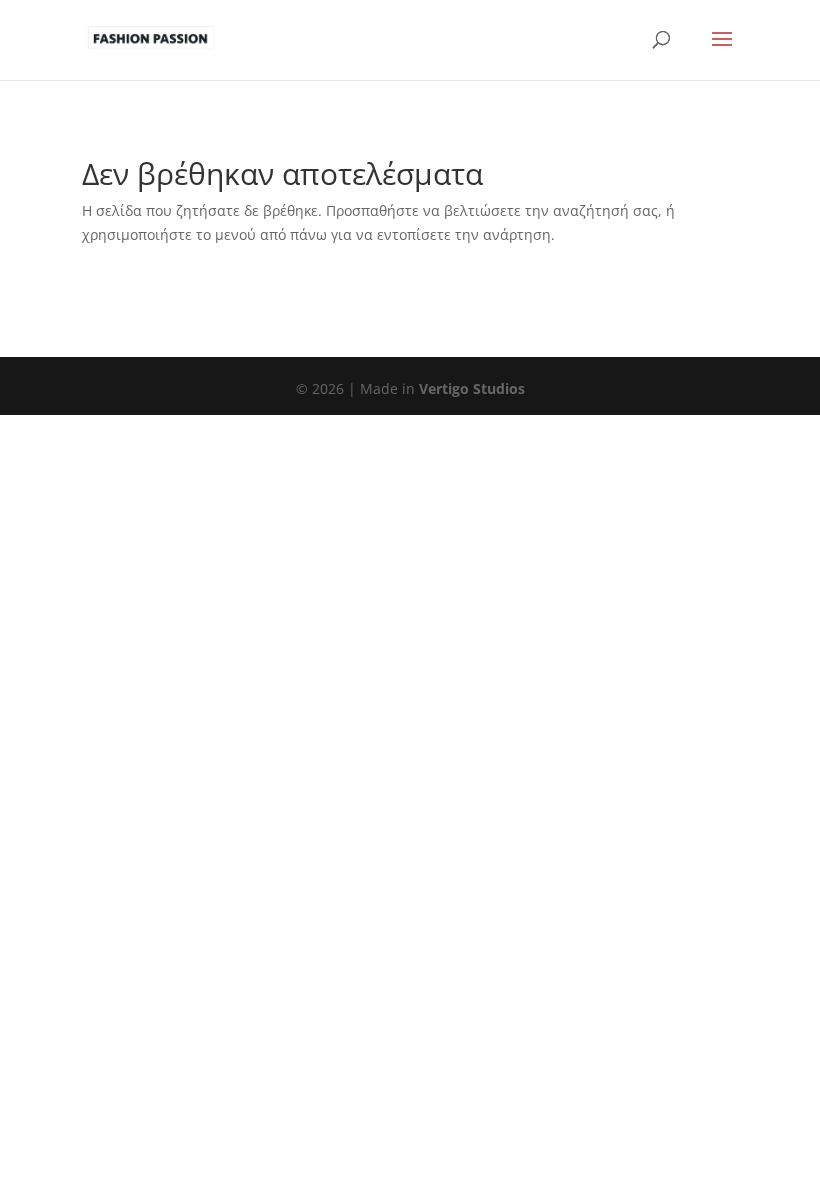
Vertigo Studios (472, 388)
